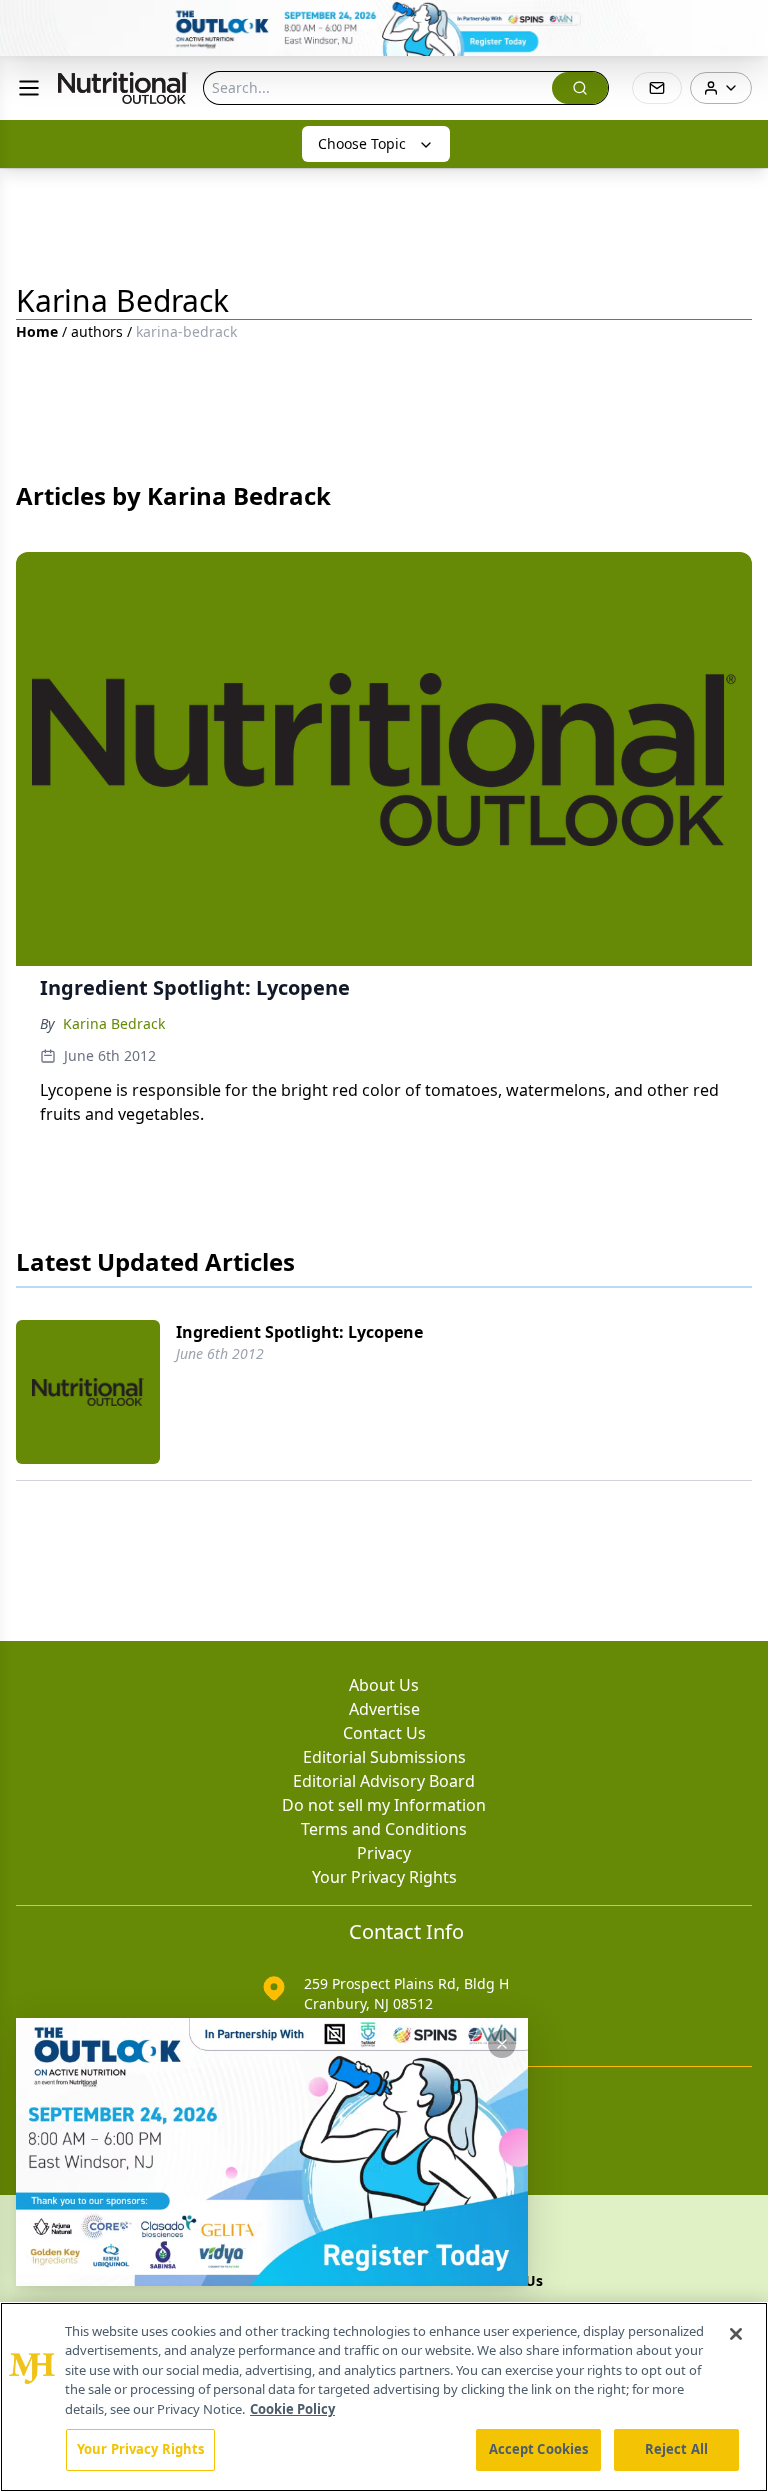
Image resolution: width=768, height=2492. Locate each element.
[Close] (736, 2334)
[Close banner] (742, 26)
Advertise (384, 1709)
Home (37, 331)
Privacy (384, 1853)
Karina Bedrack (114, 1023)
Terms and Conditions (384, 1829)
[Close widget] (502, 2044)
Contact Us (384, 1733)
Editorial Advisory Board (384, 1781)
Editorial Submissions (384, 1757)
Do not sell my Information (384, 1805)
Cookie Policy (292, 2409)
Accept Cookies (539, 2449)
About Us (384, 1685)
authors (97, 331)
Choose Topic (362, 143)
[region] (384, 2397)
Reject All (676, 2449)
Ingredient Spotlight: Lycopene (299, 1332)
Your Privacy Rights (384, 1877)
